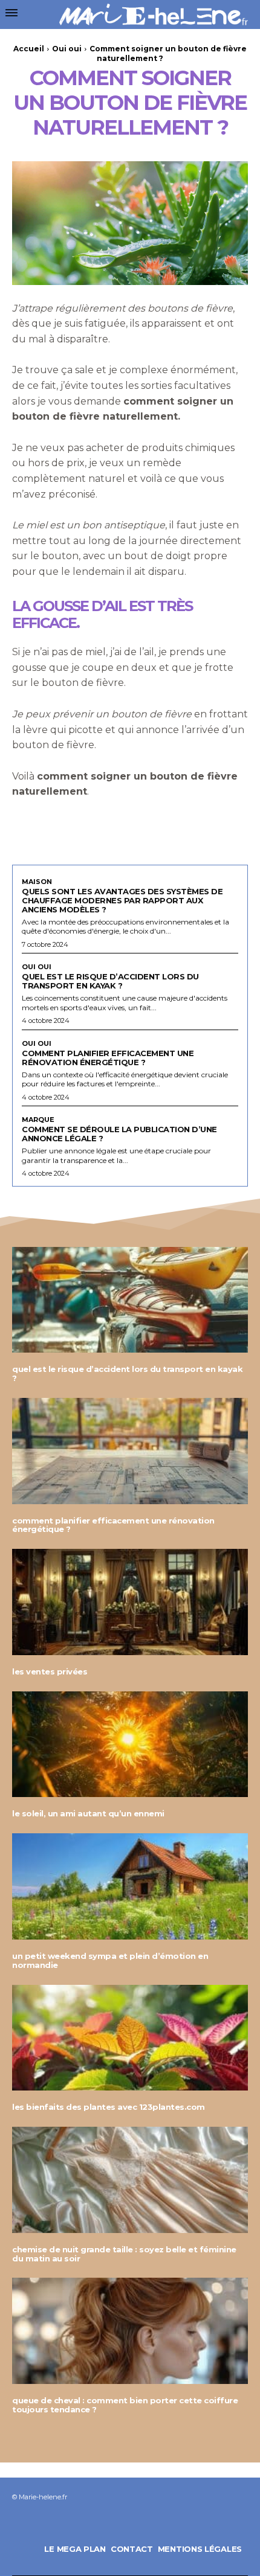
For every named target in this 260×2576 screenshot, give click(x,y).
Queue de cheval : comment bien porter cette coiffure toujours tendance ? (125, 2405)
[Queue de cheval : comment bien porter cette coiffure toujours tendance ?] (130, 2331)
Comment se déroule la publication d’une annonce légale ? (119, 1134)
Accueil (29, 49)
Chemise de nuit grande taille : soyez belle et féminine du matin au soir (124, 2254)
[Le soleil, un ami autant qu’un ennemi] (130, 1745)
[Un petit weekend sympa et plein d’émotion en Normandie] (130, 1886)
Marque (38, 1120)
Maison (37, 882)
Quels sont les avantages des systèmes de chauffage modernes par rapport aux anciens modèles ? (122, 900)
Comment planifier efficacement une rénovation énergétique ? (108, 1058)
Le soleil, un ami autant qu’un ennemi (88, 1813)
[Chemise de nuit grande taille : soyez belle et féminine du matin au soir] (130, 2180)
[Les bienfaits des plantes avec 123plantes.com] (130, 2038)
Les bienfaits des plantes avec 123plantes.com (109, 2107)
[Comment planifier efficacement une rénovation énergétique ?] (130, 1451)
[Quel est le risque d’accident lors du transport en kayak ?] (130, 1300)
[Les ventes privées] (130, 1602)
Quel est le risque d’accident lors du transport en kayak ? (110, 981)
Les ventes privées (50, 1671)
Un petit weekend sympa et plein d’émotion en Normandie (110, 1960)
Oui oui (67, 49)
